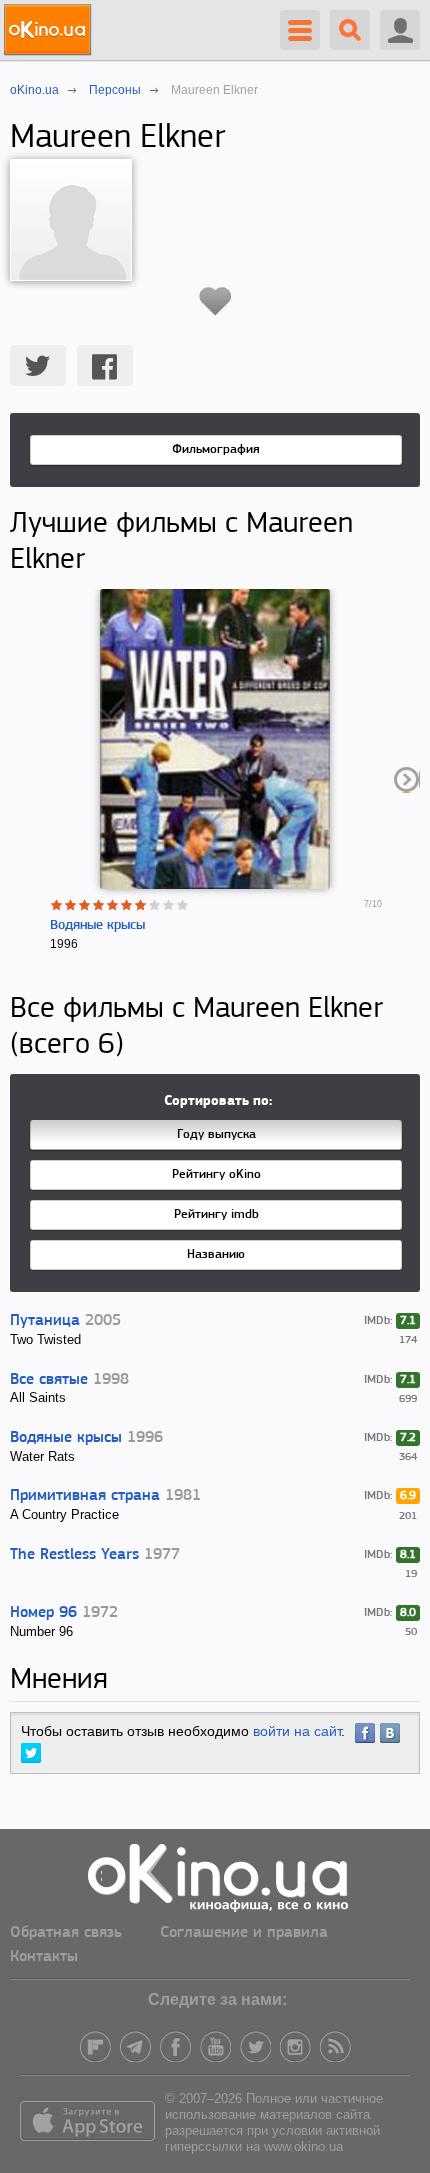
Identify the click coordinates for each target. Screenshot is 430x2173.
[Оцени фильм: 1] (57, 905)
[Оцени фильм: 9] (169, 905)
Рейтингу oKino (216, 1174)
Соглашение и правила (244, 1933)
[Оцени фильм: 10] (183, 905)
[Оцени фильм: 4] (99, 905)
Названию (216, 1254)
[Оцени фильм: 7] (141, 905)
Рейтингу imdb (216, 1214)
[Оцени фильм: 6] (127, 905)
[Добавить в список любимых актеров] (215, 301)
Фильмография (216, 449)
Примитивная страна (85, 1496)
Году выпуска (216, 1134)
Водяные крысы (97, 925)
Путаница (45, 1321)
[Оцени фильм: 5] (113, 905)
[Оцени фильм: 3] (85, 905)
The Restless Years (74, 1555)
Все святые (49, 1380)
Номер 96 (43, 1613)
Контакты (44, 1957)
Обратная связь (66, 1933)
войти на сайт (297, 1731)
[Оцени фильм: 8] (155, 905)
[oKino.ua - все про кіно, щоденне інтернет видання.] (50, 30)
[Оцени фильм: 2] (71, 905)
